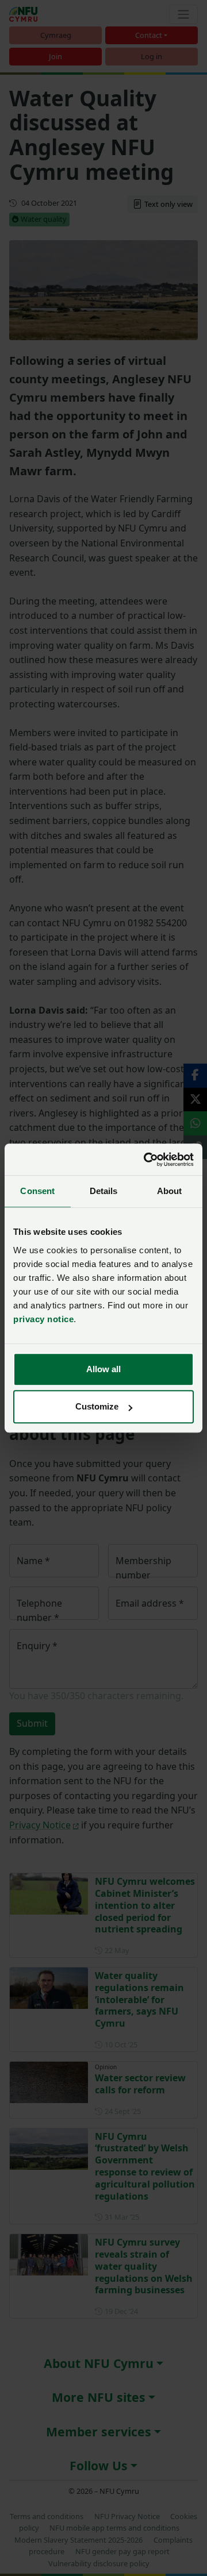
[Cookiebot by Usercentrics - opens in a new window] (146, 1160)
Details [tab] (104, 1191)
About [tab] (170, 1191)
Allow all (103, 1369)
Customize (97, 1406)
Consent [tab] (37, 1191)
